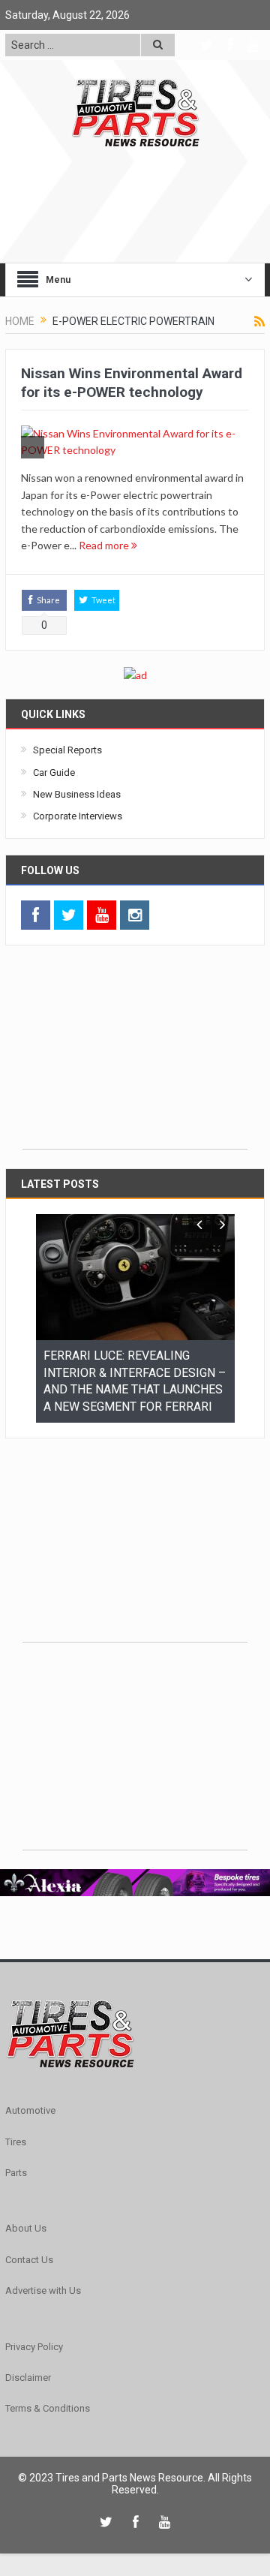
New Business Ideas (77, 794)
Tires (16, 2139)
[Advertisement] (135, 1055)
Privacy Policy (34, 2344)
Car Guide (54, 772)
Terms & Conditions (48, 2405)
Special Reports (67, 750)
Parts (16, 2170)
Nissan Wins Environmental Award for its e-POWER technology (132, 383)
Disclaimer (28, 2375)
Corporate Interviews (78, 816)
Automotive (30, 2107)
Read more (105, 545)
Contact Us (29, 2257)
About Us (26, 2225)
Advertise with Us (43, 2287)
